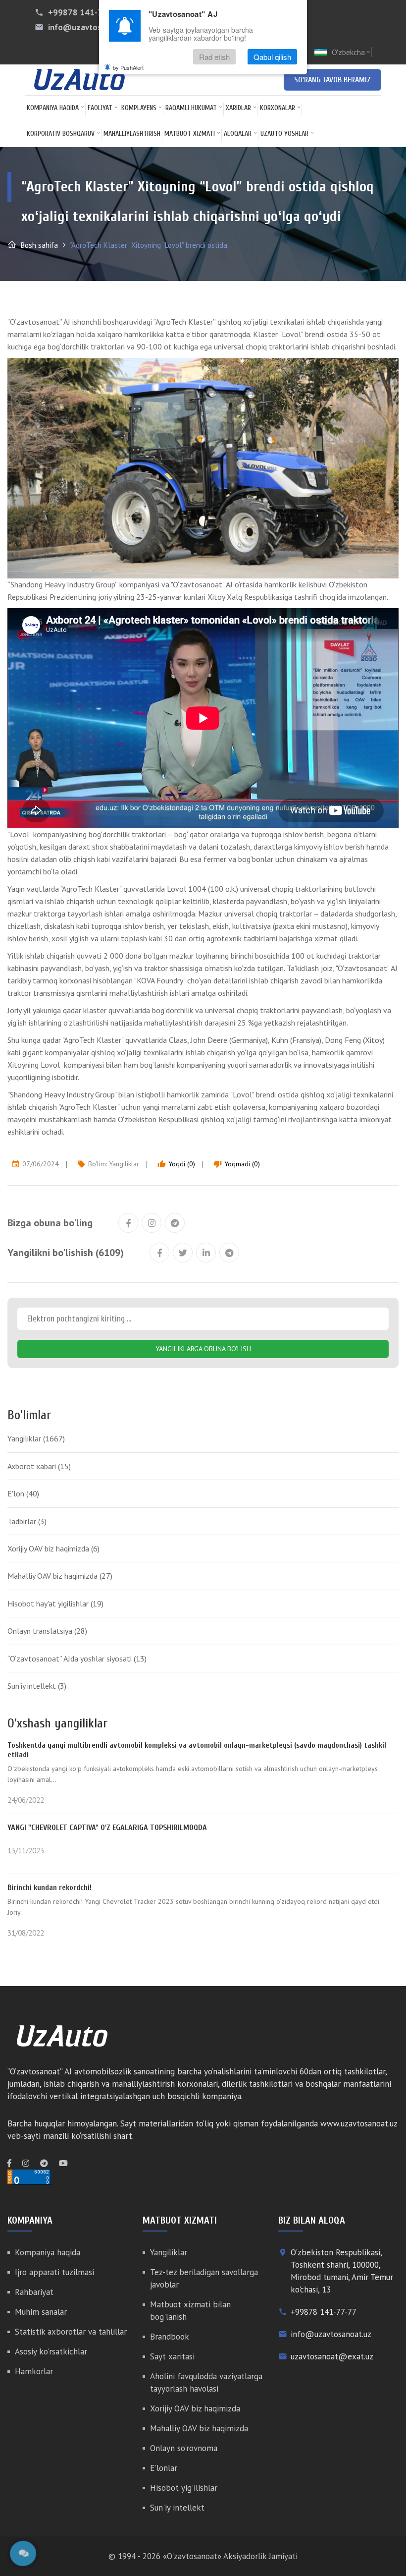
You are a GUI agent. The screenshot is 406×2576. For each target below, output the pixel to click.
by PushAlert (128, 67)
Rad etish (214, 57)
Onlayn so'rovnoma (184, 2448)
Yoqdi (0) (176, 1164)
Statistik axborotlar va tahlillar (71, 2332)
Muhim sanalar (41, 2312)
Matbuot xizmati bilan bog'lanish (190, 2311)
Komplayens (139, 108)
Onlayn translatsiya (47, 1631)
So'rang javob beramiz (332, 80)
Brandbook (170, 2337)
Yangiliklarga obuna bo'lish (203, 1349)
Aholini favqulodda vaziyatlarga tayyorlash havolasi (206, 2382)
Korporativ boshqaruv (61, 134)
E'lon (23, 1493)
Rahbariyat (34, 2292)
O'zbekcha (352, 52)
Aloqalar (238, 134)
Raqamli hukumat (191, 108)
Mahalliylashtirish (132, 134)
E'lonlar (164, 2468)
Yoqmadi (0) (237, 1164)
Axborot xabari (39, 1466)
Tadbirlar (27, 1521)
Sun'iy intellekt (37, 1686)
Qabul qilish (272, 57)
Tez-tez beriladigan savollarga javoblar (204, 2278)
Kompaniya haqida (53, 108)
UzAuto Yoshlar (284, 134)
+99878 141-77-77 (84, 12)
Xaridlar (238, 108)
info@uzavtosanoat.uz (91, 27)
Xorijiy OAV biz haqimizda (53, 1548)
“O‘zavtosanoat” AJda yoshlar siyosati (77, 1659)
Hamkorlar (34, 2371)
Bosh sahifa (38, 245)
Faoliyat (100, 108)
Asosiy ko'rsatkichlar (51, 2351)
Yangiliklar (124, 1164)
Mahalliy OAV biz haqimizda (60, 1576)
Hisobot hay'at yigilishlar (55, 1603)
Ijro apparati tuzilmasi (54, 2272)
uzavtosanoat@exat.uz (332, 2356)
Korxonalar (278, 108)
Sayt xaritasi (172, 2356)
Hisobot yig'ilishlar (184, 2488)
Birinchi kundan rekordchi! (50, 1888)
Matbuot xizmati (190, 134)
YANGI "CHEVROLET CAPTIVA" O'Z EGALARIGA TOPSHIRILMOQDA (107, 1828)
